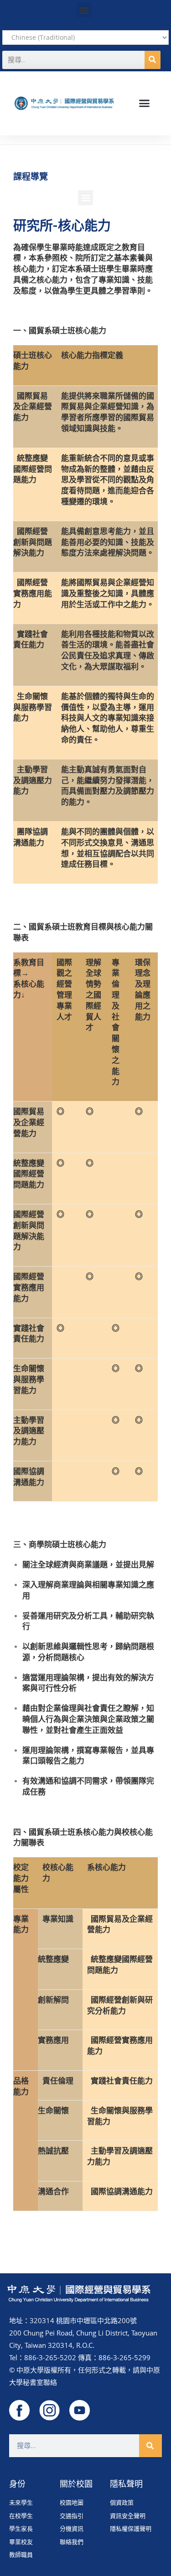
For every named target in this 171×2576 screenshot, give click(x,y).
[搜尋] (153, 60)
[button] (84, 10)
